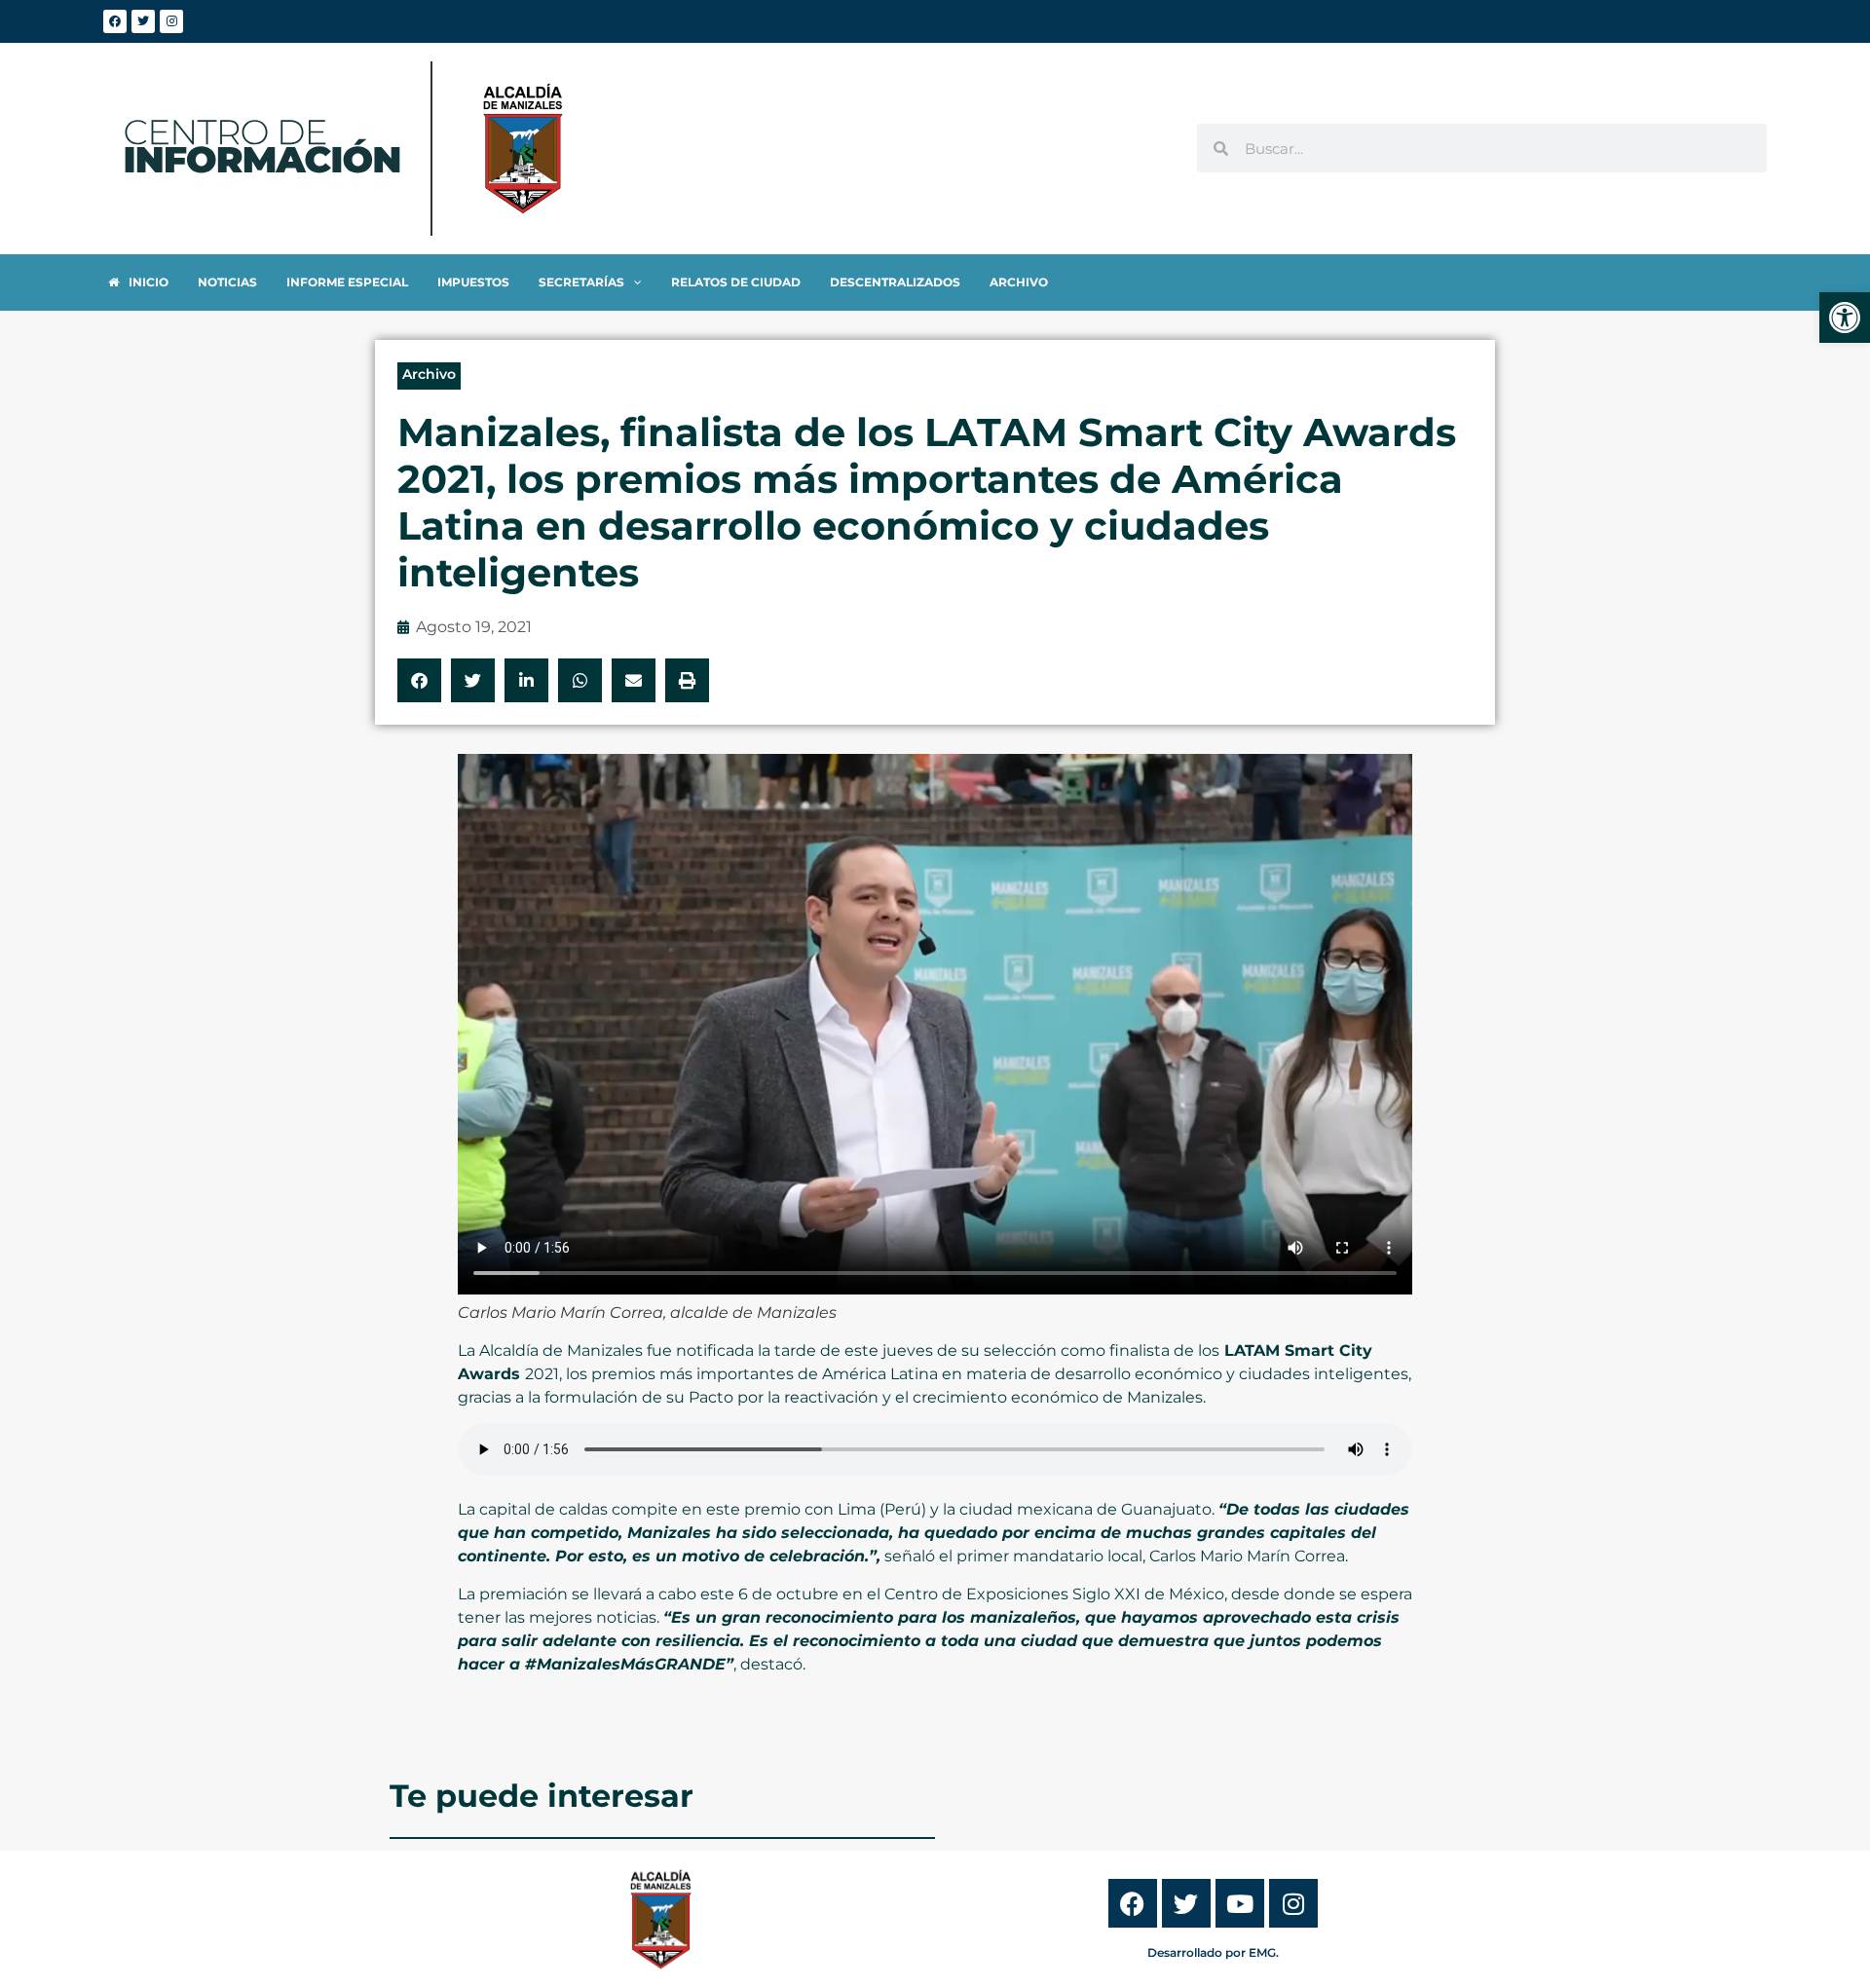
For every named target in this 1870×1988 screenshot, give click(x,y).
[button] (419, 680)
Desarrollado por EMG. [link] (1213, 1952)
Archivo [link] (429, 374)
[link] (1845, 318)
